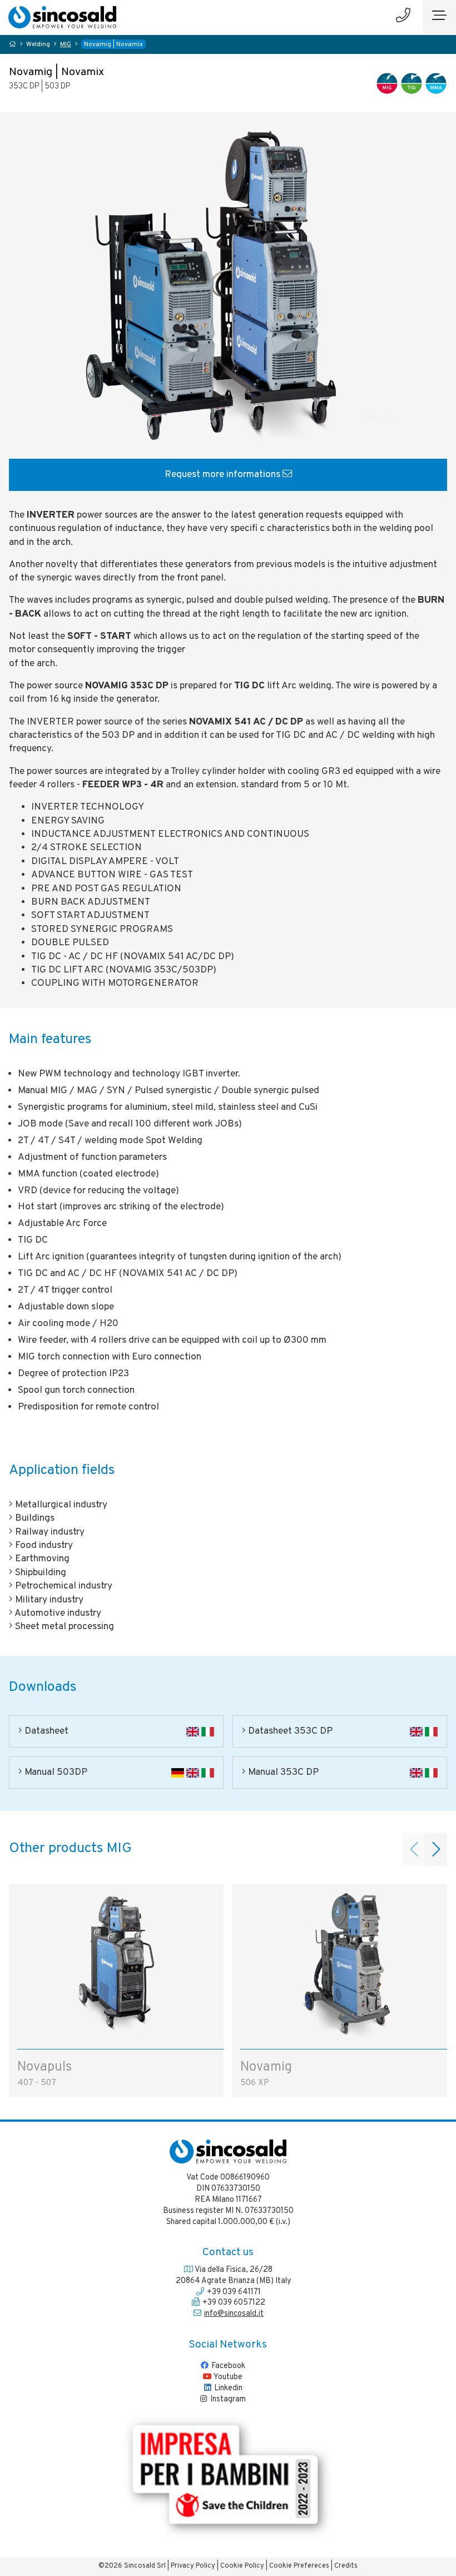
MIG (66, 45)
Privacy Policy (193, 2566)
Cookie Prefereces (299, 2566)
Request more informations (224, 475)
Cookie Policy (242, 2566)
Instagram (227, 2399)
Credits (346, 2566)
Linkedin (227, 2388)
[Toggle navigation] (439, 17)
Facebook (227, 2366)
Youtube (227, 2377)
